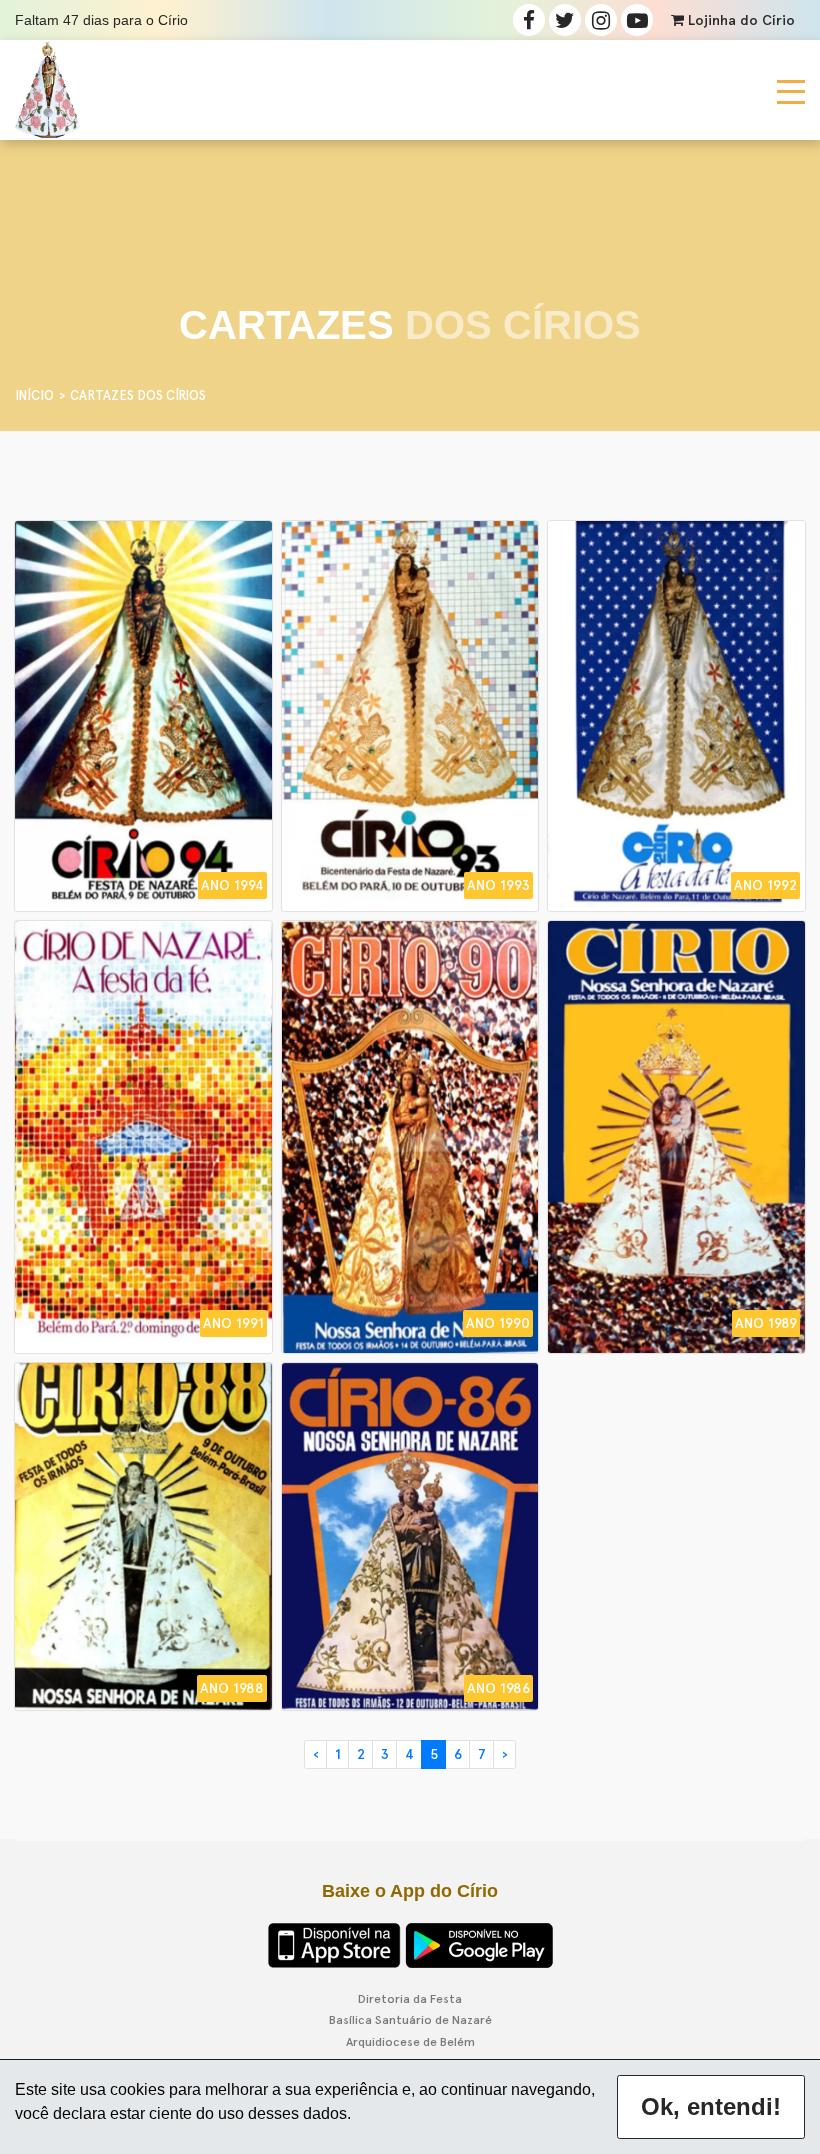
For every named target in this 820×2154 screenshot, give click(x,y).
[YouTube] (637, 20)
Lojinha (739, 20)
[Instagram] (601, 20)
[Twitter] (565, 20)
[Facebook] (529, 20)
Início (34, 395)
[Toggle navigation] (791, 90)
